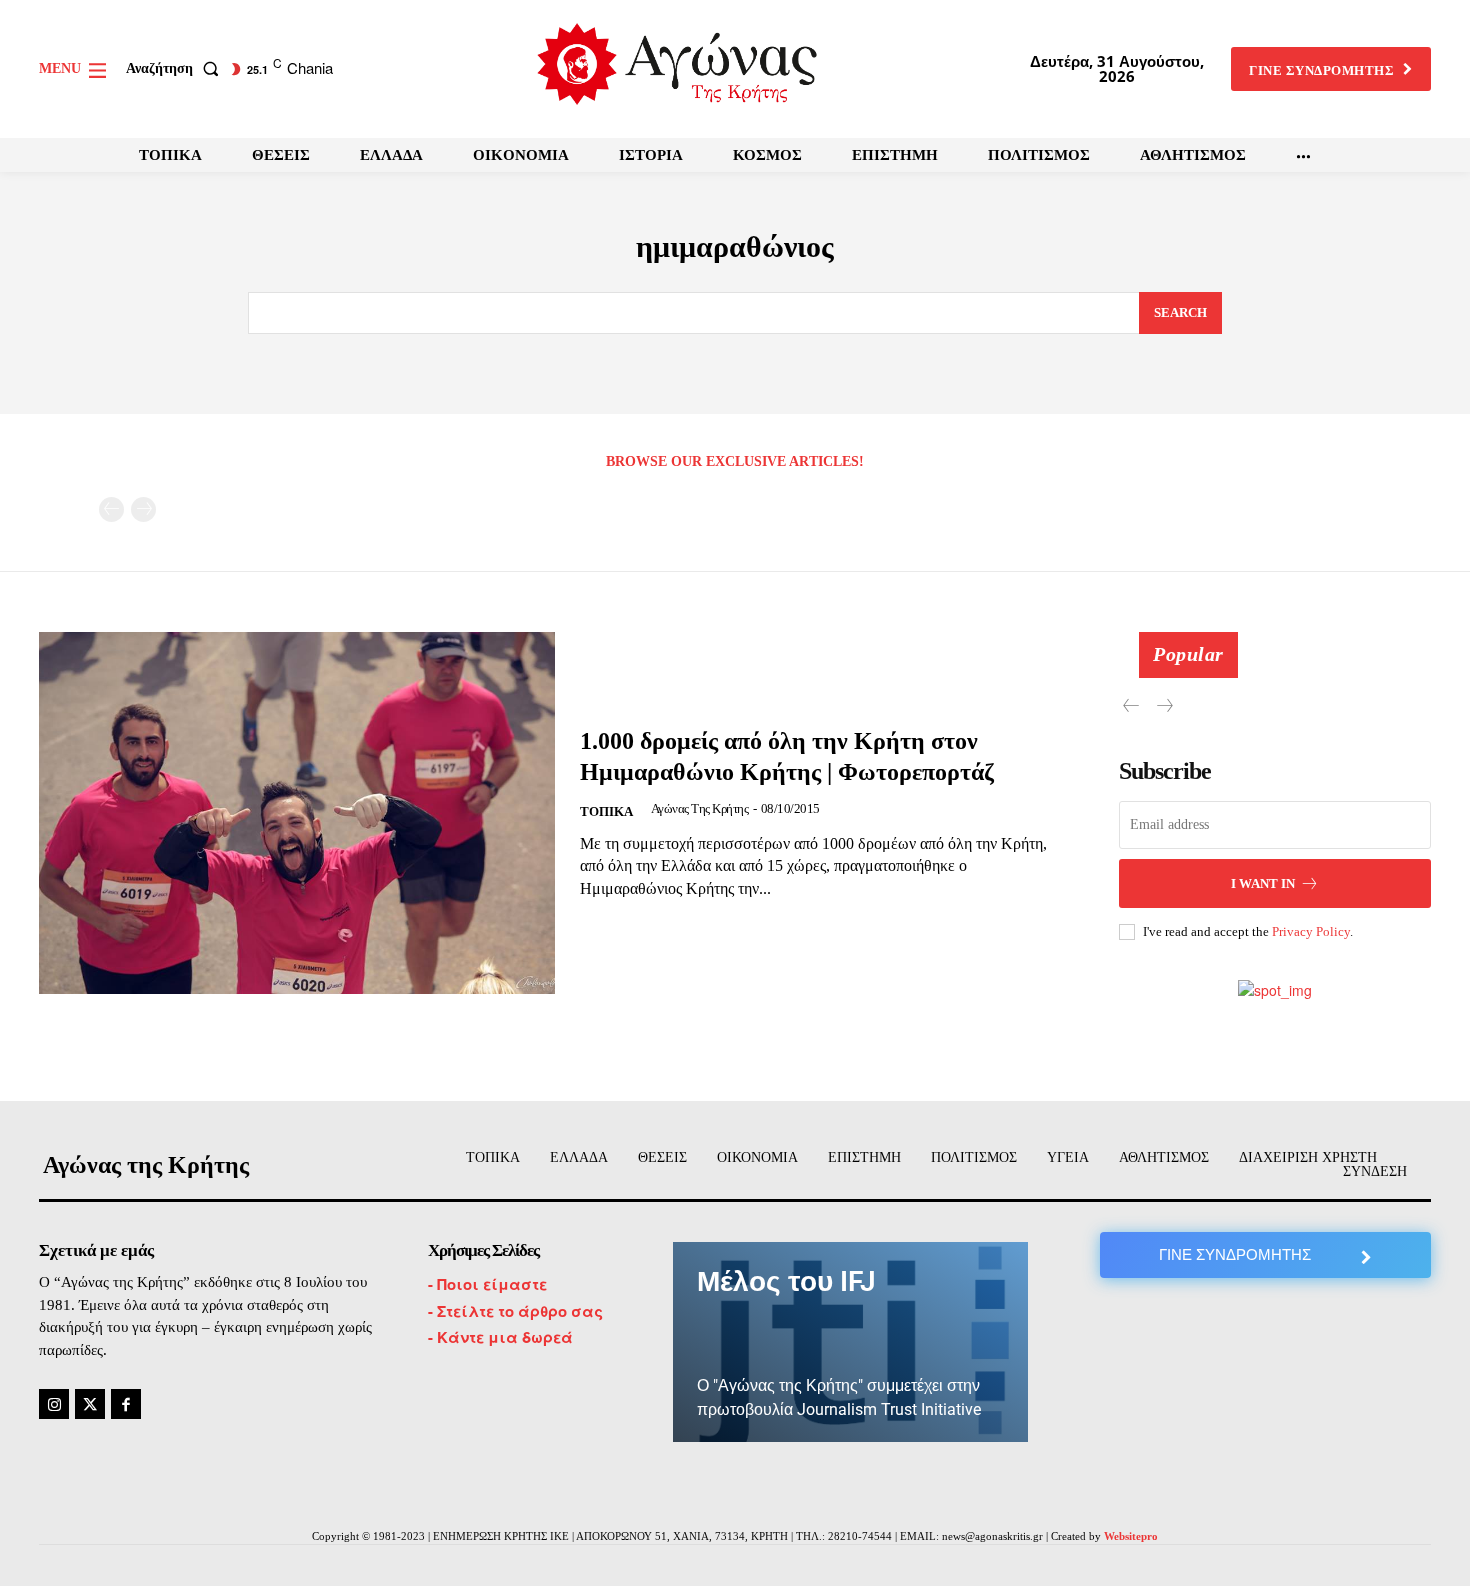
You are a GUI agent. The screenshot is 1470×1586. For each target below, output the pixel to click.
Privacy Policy (1311, 931)
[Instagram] (54, 1404)
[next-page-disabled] (143, 509)
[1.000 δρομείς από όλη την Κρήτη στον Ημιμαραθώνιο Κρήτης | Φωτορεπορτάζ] (297, 812)
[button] (176, 69)
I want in (1263, 883)
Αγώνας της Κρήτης (700, 808)
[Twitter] (90, 1404)
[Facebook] (126, 1404)
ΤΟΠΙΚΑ (606, 811)
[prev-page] (111, 509)
